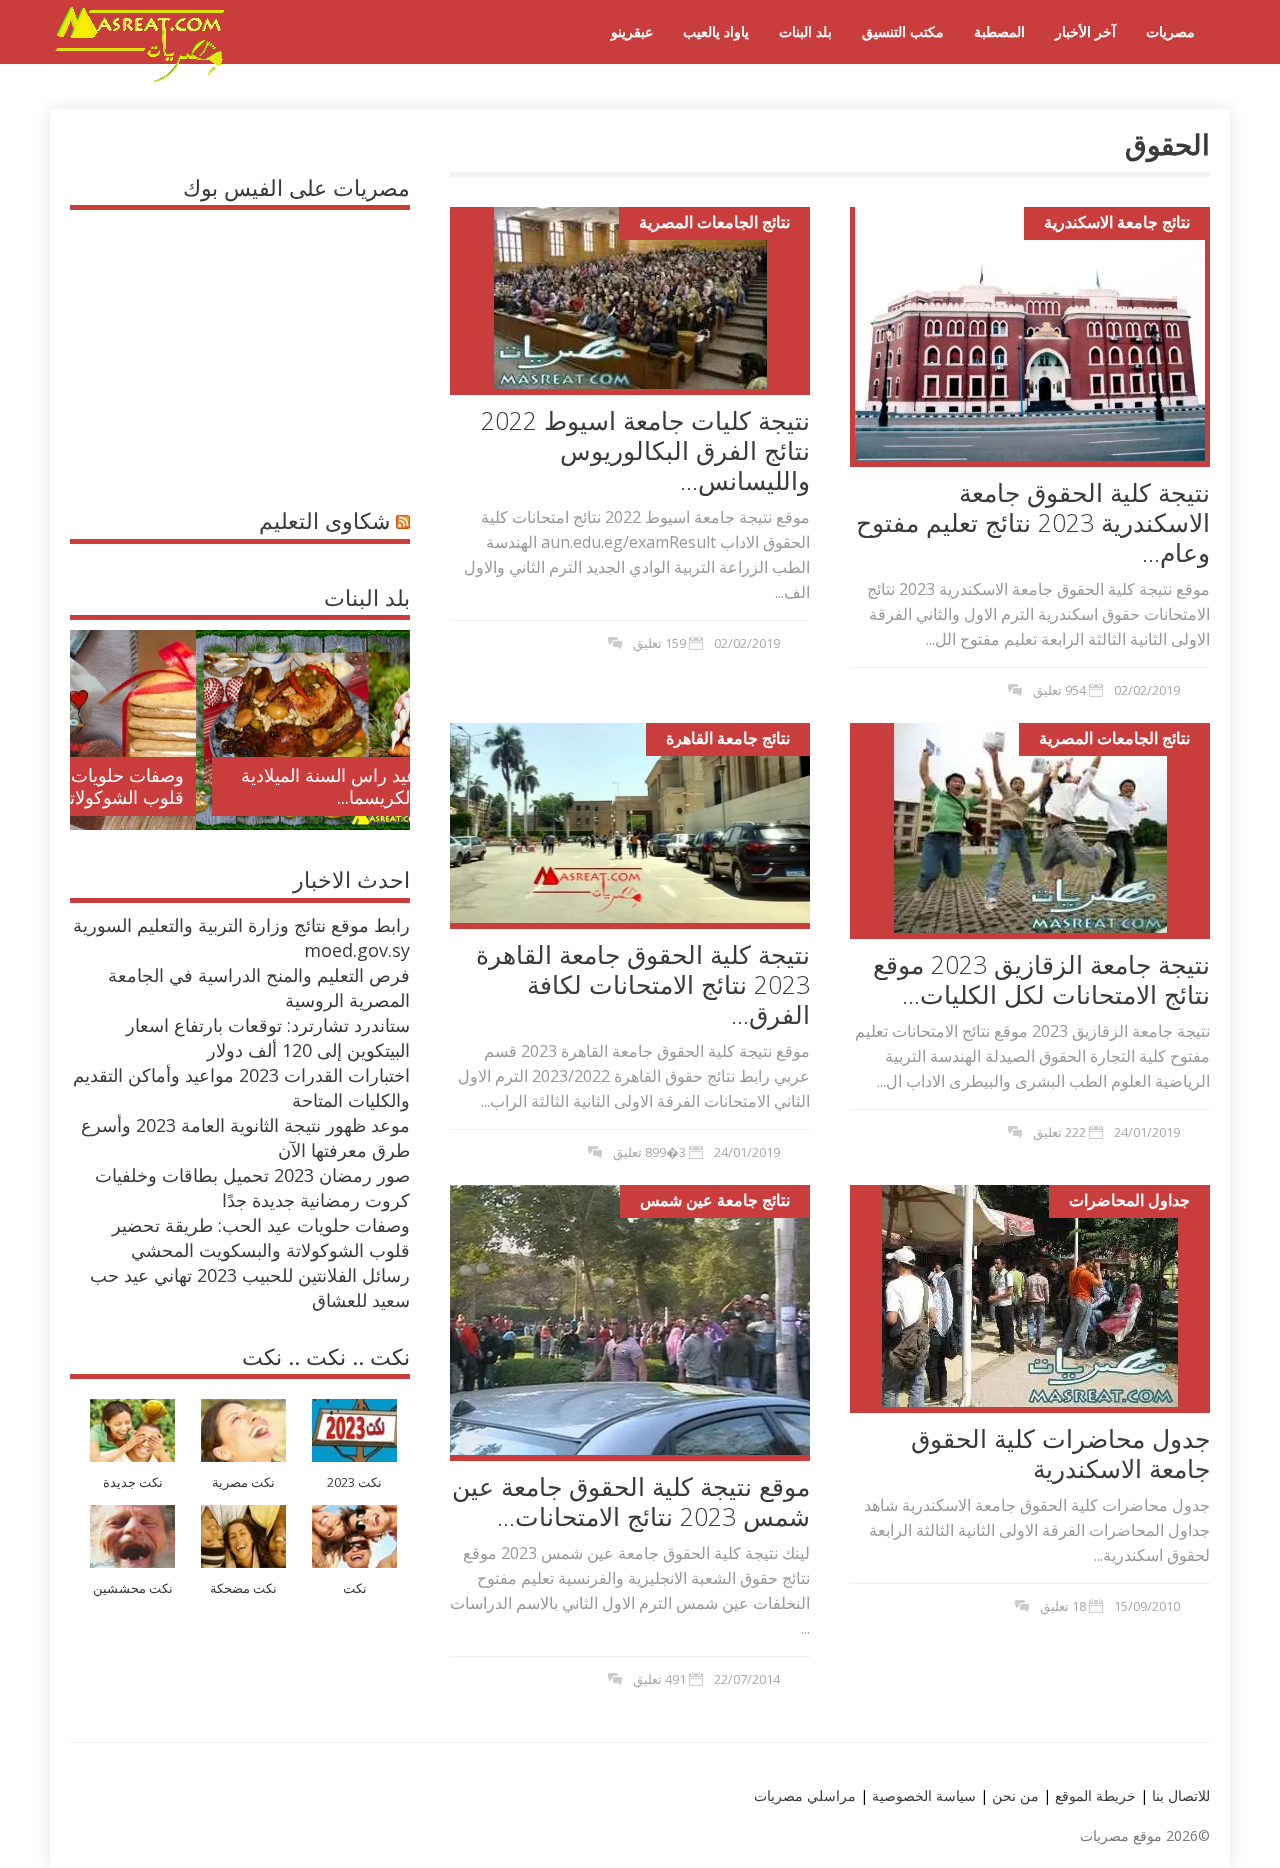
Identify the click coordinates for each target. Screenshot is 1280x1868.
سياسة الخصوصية (922, 1795)
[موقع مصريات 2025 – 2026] (140, 78)
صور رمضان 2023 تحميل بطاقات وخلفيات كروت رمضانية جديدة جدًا (252, 1187)
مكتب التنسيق (903, 31)
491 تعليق (659, 1679)
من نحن (1013, 1795)
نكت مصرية (243, 1482)
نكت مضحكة (243, 1588)
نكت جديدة (133, 1482)
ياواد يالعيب (716, 31)
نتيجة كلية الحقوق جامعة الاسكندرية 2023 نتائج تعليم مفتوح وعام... (1033, 522)
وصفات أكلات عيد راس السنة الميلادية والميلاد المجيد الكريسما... (256, 786)
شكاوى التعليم (324, 520)
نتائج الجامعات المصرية (714, 222)
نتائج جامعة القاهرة (728, 738)
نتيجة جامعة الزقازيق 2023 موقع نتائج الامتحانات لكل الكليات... (1041, 979)
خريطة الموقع (1093, 1795)
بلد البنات (805, 31)
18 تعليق (1063, 1606)
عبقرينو (632, 31)
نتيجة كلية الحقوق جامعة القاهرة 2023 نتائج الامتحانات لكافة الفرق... (643, 984)
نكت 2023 (354, 1482)
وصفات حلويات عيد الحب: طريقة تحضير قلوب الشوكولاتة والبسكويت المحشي (261, 1237)
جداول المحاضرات (1129, 1200)
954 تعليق (1059, 690)
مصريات (1170, 31)
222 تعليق (1059, 1132)
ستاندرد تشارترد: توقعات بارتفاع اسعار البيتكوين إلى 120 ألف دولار (268, 1037)
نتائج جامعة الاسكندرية (1117, 222)
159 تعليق (659, 643)
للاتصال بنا (1181, 1795)
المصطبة (999, 31)
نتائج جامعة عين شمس (715, 1200)
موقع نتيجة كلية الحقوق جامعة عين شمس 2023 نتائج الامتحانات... (631, 1501)
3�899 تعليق (649, 1152)
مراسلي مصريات (805, 1795)
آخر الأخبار (1085, 31)
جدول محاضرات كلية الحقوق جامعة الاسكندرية (1060, 1453)
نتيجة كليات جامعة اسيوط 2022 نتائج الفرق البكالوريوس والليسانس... (645, 450)
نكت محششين (133, 1588)
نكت (355, 1588)
